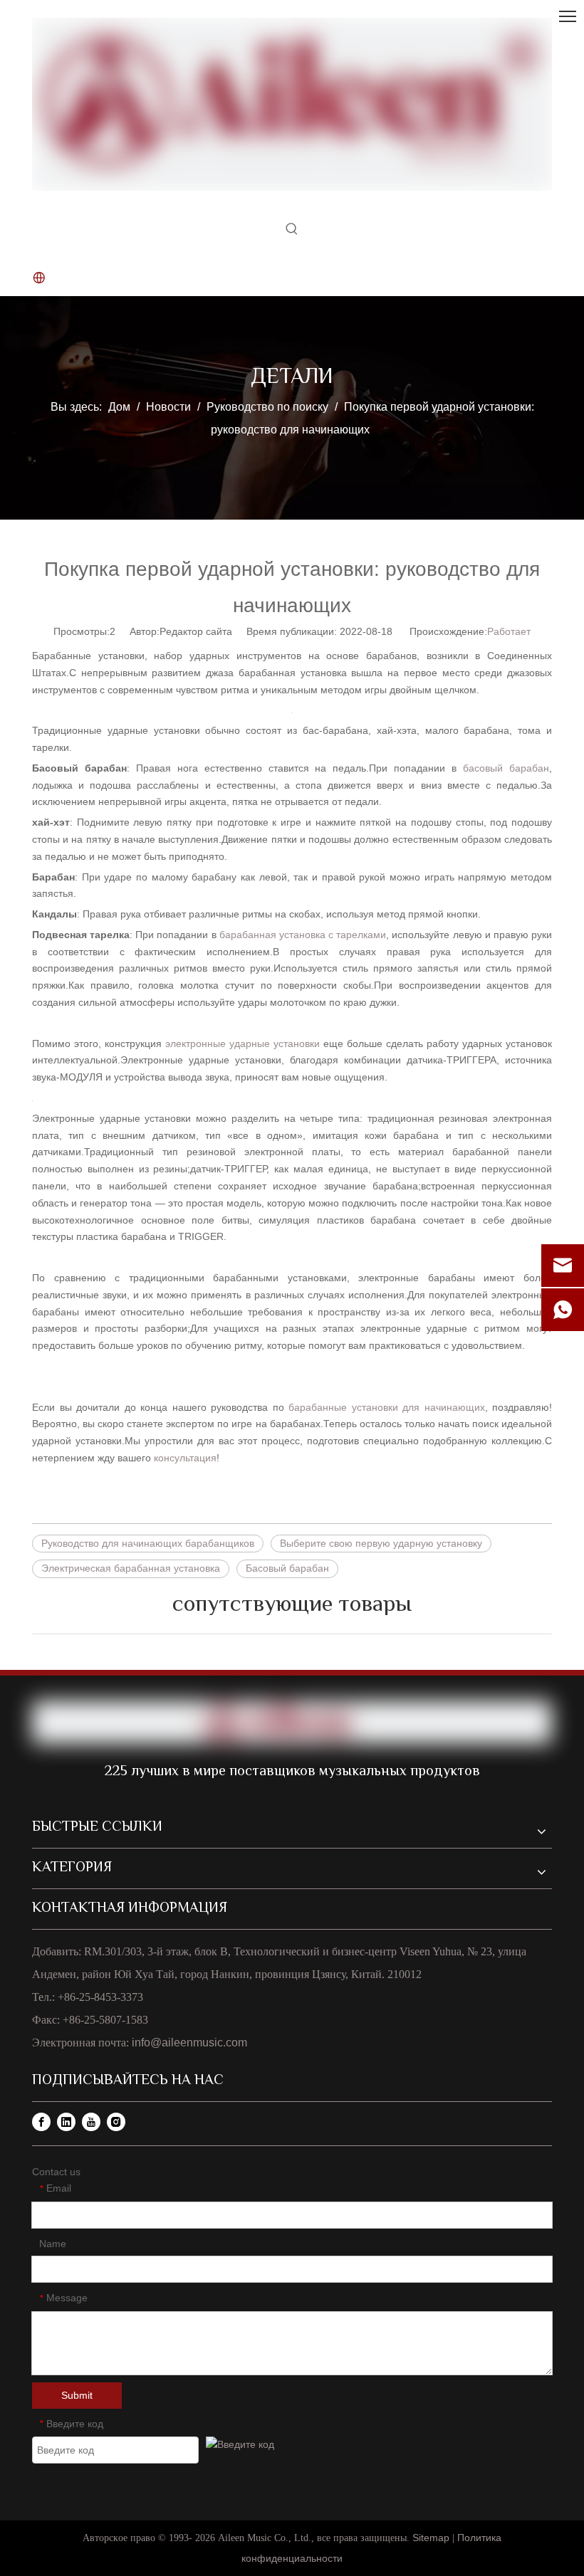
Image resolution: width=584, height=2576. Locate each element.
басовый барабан (506, 768)
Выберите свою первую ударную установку (381, 1543)
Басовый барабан (287, 1568)
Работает (509, 631)
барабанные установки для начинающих (387, 1407)
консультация (185, 1458)
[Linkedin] (66, 2122)
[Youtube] (91, 2122)
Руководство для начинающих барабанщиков (148, 1543)
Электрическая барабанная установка (131, 1568)
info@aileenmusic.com (189, 2043)
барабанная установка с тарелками (303, 935)
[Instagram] (116, 2122)
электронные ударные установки (243, 1043)
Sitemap (432, 2538)
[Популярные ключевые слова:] (292, 232)
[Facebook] (41, 2122)
